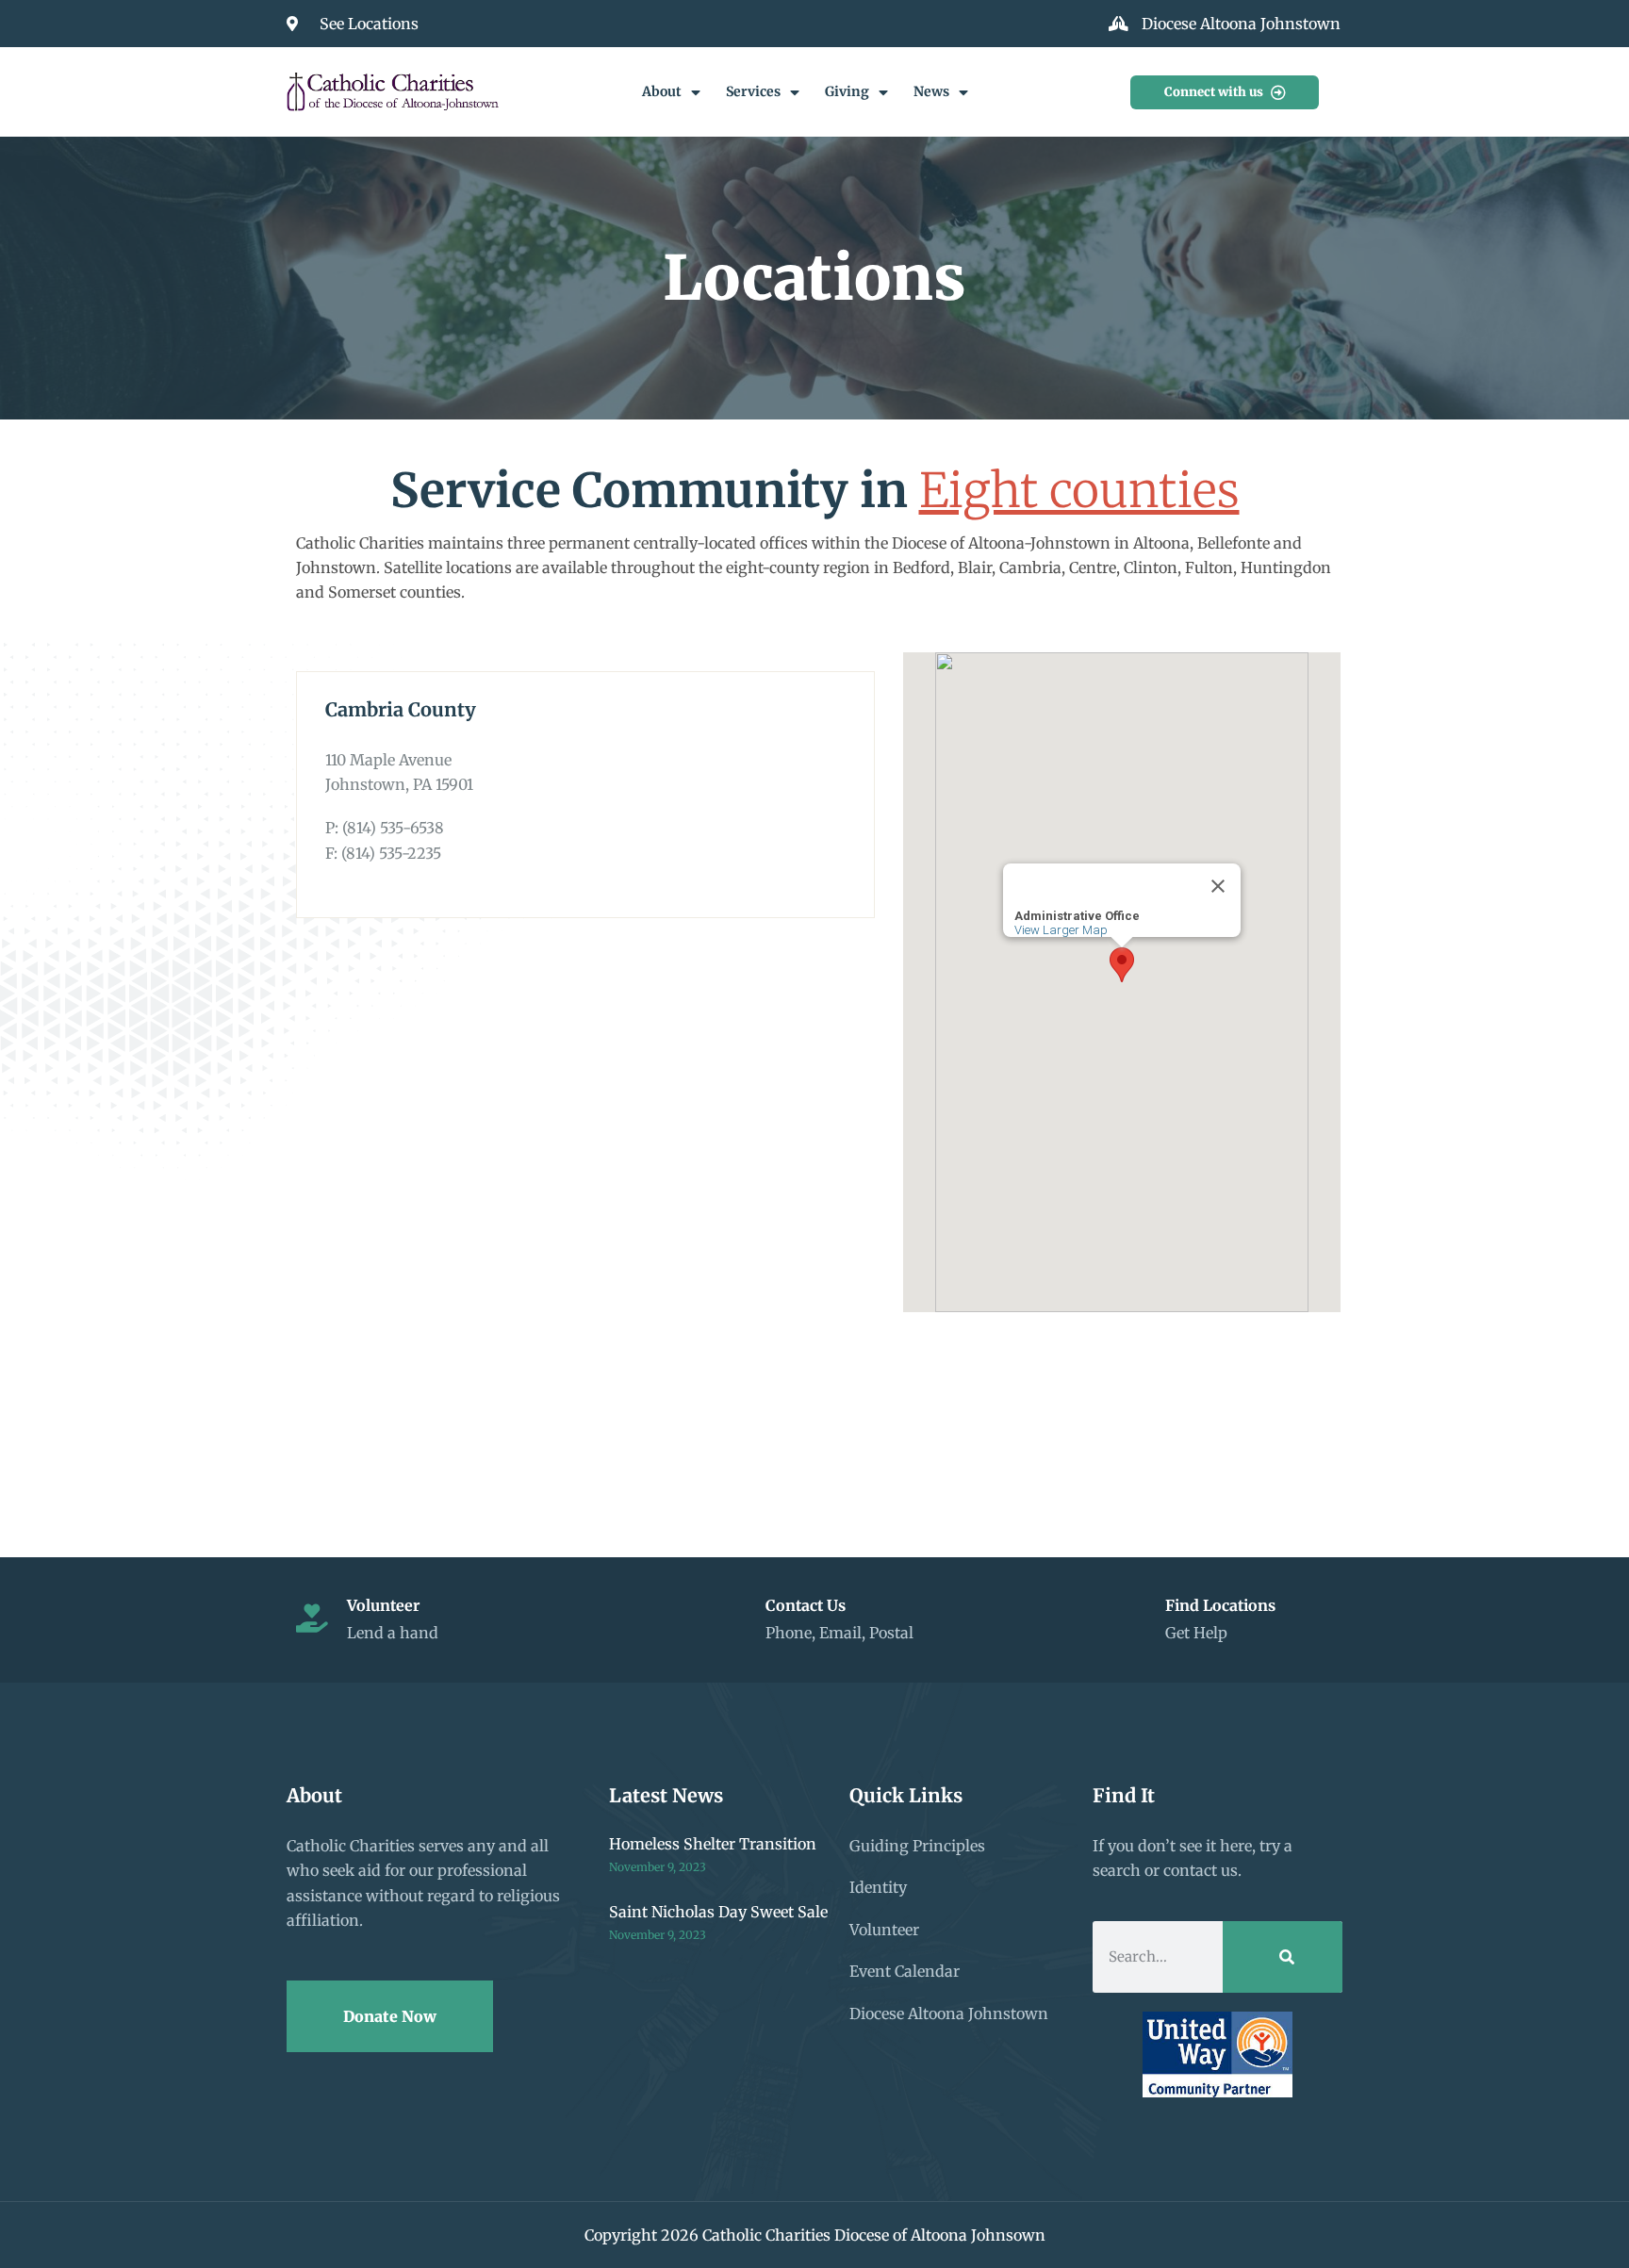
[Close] (1218, 886)
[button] (1122, 965)
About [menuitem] (662, 91)
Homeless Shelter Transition (713, 1844)
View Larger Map (1061, 930)
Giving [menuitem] (847, 91)
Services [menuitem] (753, 91)
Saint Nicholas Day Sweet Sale (718, 1912)
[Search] (1283, 1957)
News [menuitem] (931, 91)
